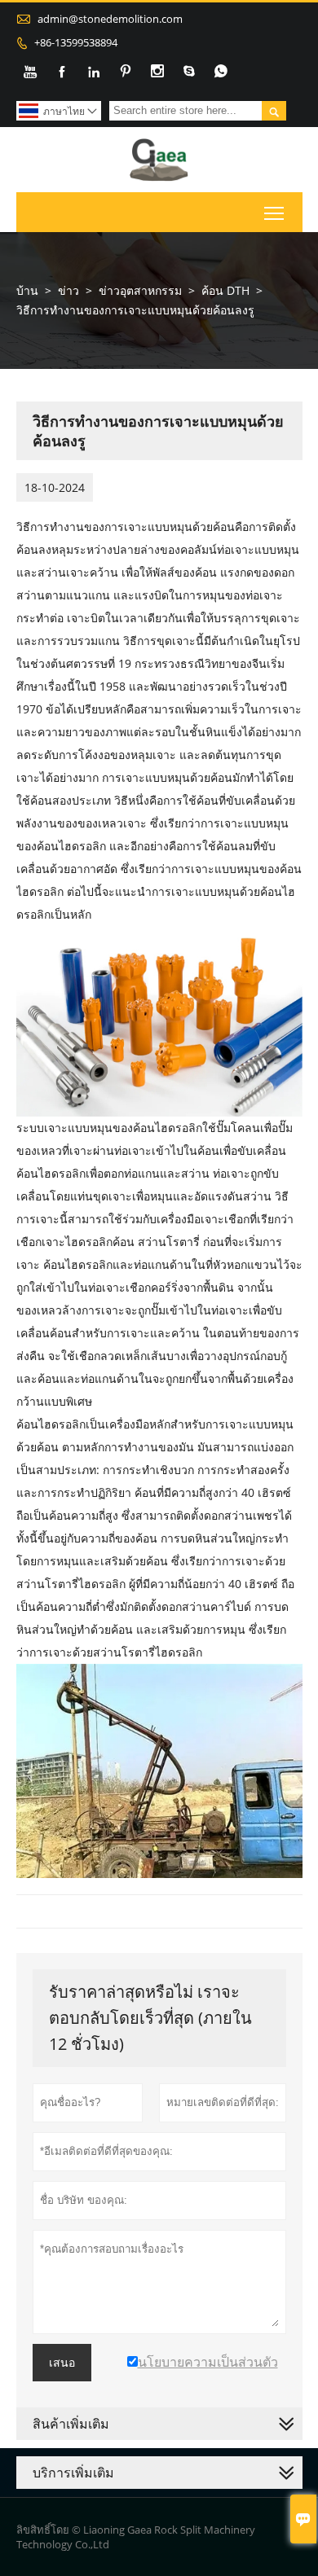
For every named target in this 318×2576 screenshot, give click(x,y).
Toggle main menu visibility (274, 212)
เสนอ (62, 2363)
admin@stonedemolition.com (110, 19)
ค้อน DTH (225, 290)
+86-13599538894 (76, 42)
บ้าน (27, 290)
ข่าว (68, 290)
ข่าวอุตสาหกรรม (140, 290)
